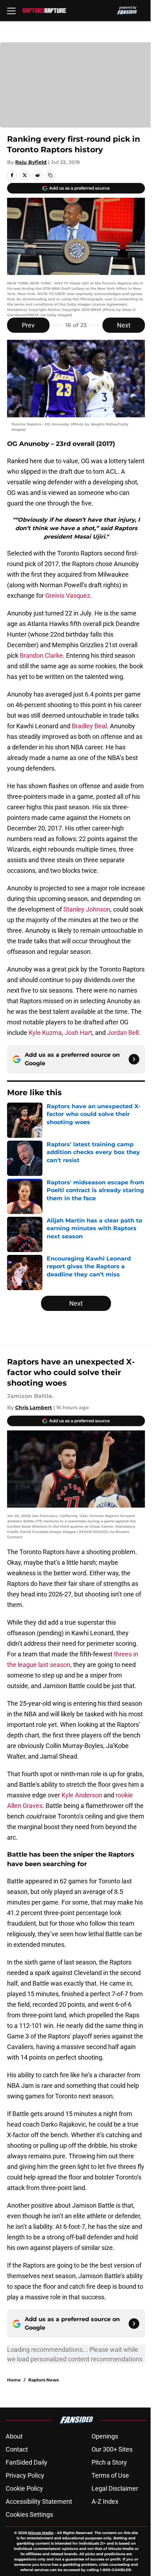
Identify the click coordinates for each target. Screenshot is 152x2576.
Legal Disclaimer (115, 2488)
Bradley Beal (89, 726)
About (14, 2436)
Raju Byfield (31, 162)
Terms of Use (110, 2475)
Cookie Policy (24, 2488)
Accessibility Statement (39, 2501)
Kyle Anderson (82, 1795)
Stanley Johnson (87, 909)
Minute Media (41, 2533)
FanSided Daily (27, 2462)
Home (14, 2380)
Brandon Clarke (41, 655)
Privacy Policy (25, 2475)
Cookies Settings (29, 2514)
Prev (28, 325)
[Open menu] (11, 11)
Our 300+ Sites (112, 2449)
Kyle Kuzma (45, 1033)
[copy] (50, 175)
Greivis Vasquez (68, 596)
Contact (17, 2449)
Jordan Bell (123, 1033)
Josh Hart (78, 1033)
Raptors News (43, 2380)
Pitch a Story (109, 2462)
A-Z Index (105, 2501)
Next (124, 325)
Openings (105, 2436)
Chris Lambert (34, 1407)
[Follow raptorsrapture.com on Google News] (134, 1059)
